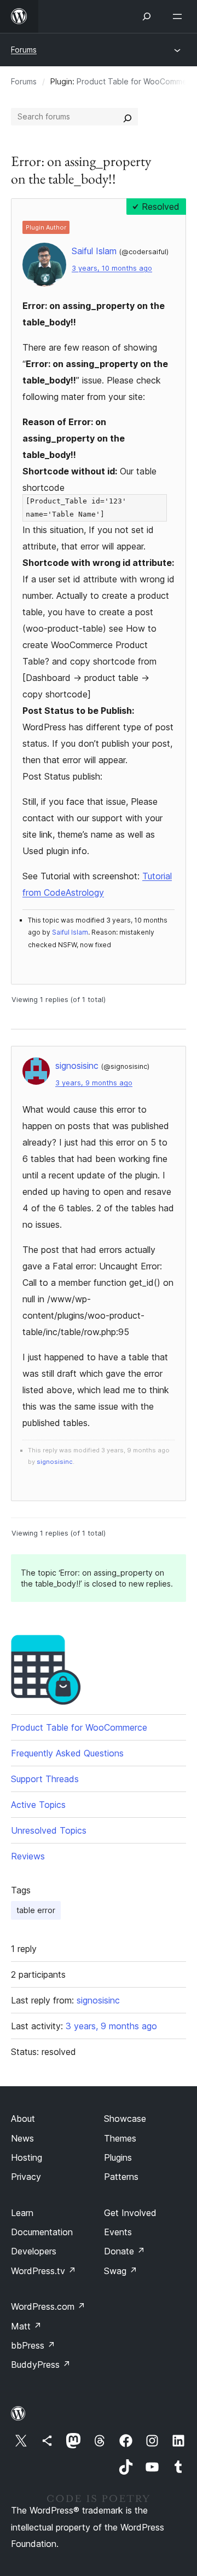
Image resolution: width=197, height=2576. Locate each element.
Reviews (28, 1856)
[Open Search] (147, 16)
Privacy (26, 2177)
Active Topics (38, 1805)
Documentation (42, 2232)
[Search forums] (128, 117)
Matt (26, 2326)
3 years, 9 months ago (94, 1083)
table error (36, 1910)
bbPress (33, 2345)
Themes (120, 2138)
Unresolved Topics (49, 1830)
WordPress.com (48, 2306)
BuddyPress (41, 2365)
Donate (124, 2251)
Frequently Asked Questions (67, 1753)
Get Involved (130, 2213)
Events (118, 2232)
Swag (121, 2271)
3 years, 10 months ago (112, 268)
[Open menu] (179, 16)
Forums (24, 50)
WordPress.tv (44, 2271)
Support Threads (45, 1779)
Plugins (118, 2157)
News (22, 2138)
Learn (22, 2213)
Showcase (125, 2119)
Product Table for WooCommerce (79, 1727)
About (23, 2119)
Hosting (27, 2157)
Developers (34, 2251)
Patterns (121, 2177)
